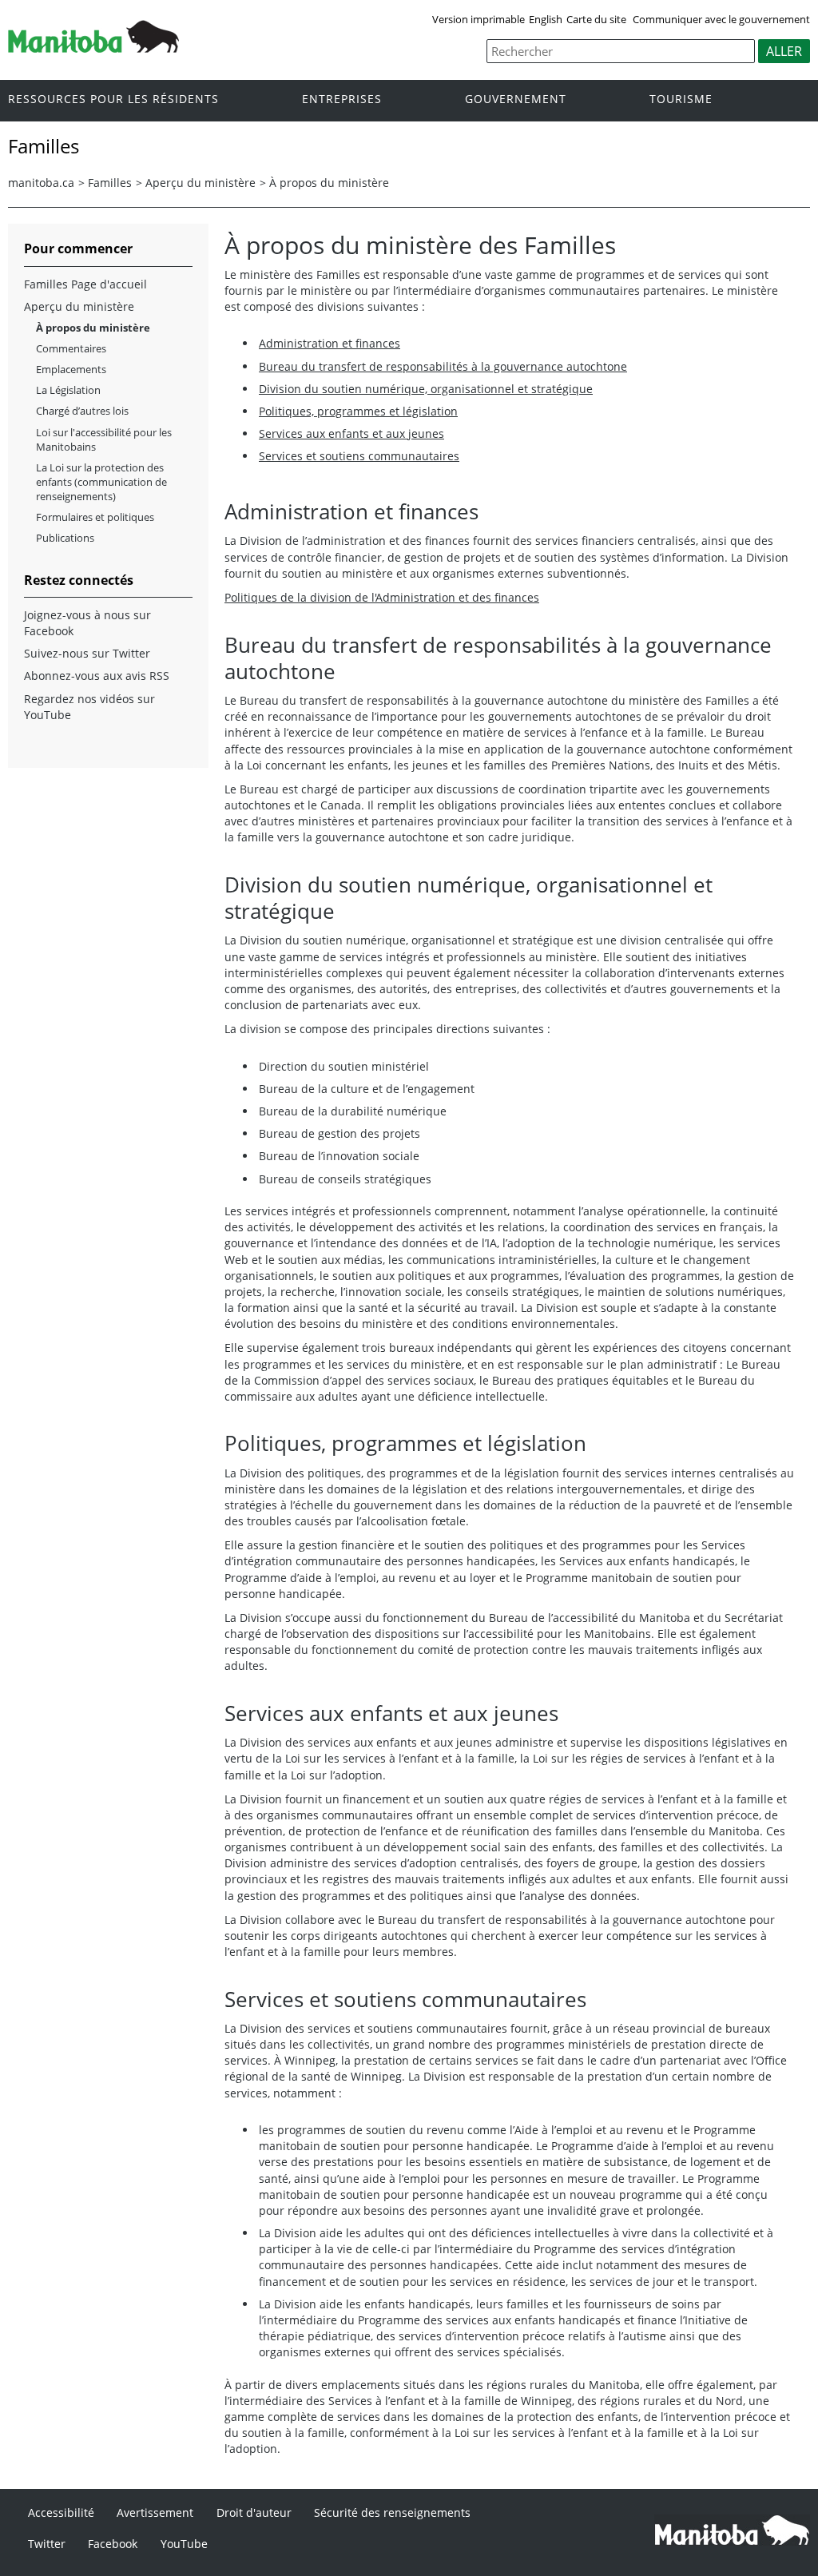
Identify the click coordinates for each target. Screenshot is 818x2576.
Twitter (47, 2544)
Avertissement (155, 2512)
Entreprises (342, 99)
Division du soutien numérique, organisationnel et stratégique (426, 389)
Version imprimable (478, 19)
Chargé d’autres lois (82, 411)
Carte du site (596, 19)
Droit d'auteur (254, 2512)
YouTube (184, 2544)
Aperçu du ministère (201, 183)
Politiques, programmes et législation (358, 411)
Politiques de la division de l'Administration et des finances (382, 597)
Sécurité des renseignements (392, 2512)
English (546, 19)
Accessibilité (61, 2512)
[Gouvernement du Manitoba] (93, 48)
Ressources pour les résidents (113, 99)
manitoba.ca (41, 183)
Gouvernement (516, 99)
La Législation (68, 390)
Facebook (113, 2544)
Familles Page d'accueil (85, 284)
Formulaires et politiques (95, 517)
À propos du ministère (329, 183)
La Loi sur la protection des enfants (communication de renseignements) (101, 482)
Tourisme (681, 99)
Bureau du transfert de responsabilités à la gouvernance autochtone (443, 366)
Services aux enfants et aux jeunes (351, 433)
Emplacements (71, 369)
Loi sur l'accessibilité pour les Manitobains (104, 439)
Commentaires (71, 348)
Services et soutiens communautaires (359, 456)
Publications (65, 538)
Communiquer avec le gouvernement (721, 19)
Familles (110, 183)
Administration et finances (330, 343)
